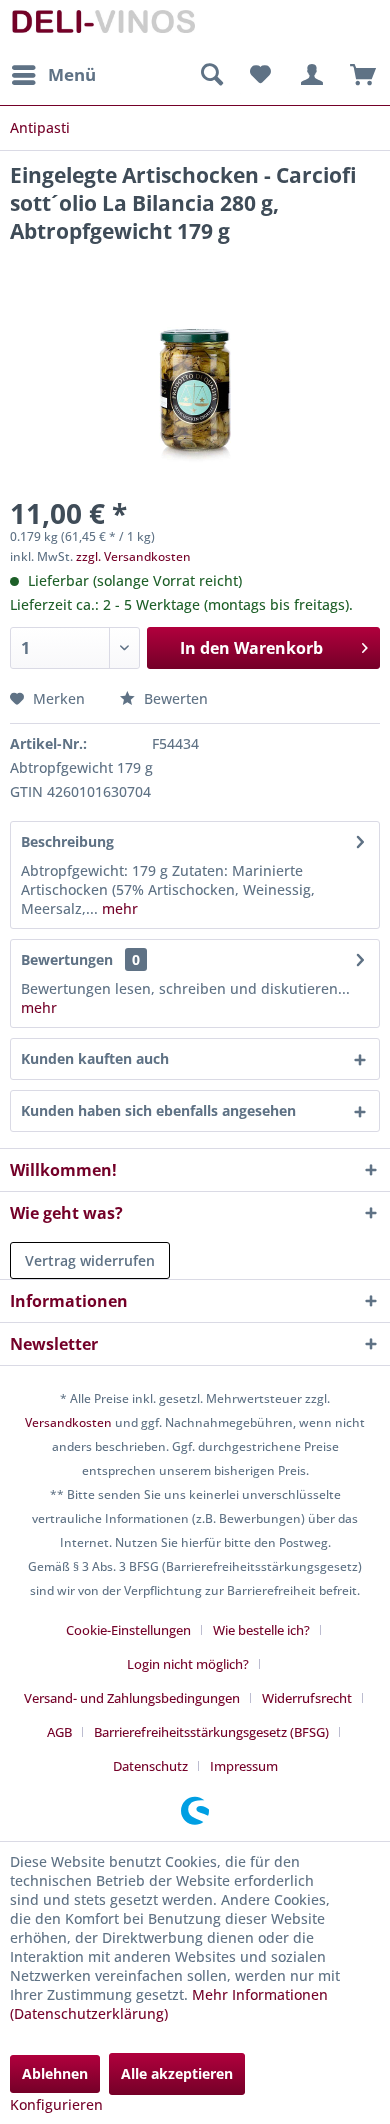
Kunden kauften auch (95, 1058)
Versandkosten (68, 1422)
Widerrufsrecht (307, 1698)
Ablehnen (55, 2073)
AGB (59, 1732)
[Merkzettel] (260, 75)
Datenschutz (150, 1766)
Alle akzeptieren (177, 2073)
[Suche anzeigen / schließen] (211, 75)
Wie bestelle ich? (261, 1630)
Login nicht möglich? (188, 1664)
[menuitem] (53, 75)
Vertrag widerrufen (90, 1260)
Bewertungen (67, 959)
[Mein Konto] (309, 75)
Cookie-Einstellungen (128, 1630)
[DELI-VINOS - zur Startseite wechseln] (102, 27)
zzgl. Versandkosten (133, 556)
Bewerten (174, 698)
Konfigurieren (56, 2104)
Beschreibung (67, 841)
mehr (118, 908)
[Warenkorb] (358, 75)
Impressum (244, 1766)
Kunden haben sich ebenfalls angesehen (158, 1110)
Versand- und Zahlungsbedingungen (132, 1698)
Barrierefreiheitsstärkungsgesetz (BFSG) (211, 1732)
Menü (72, 74)
